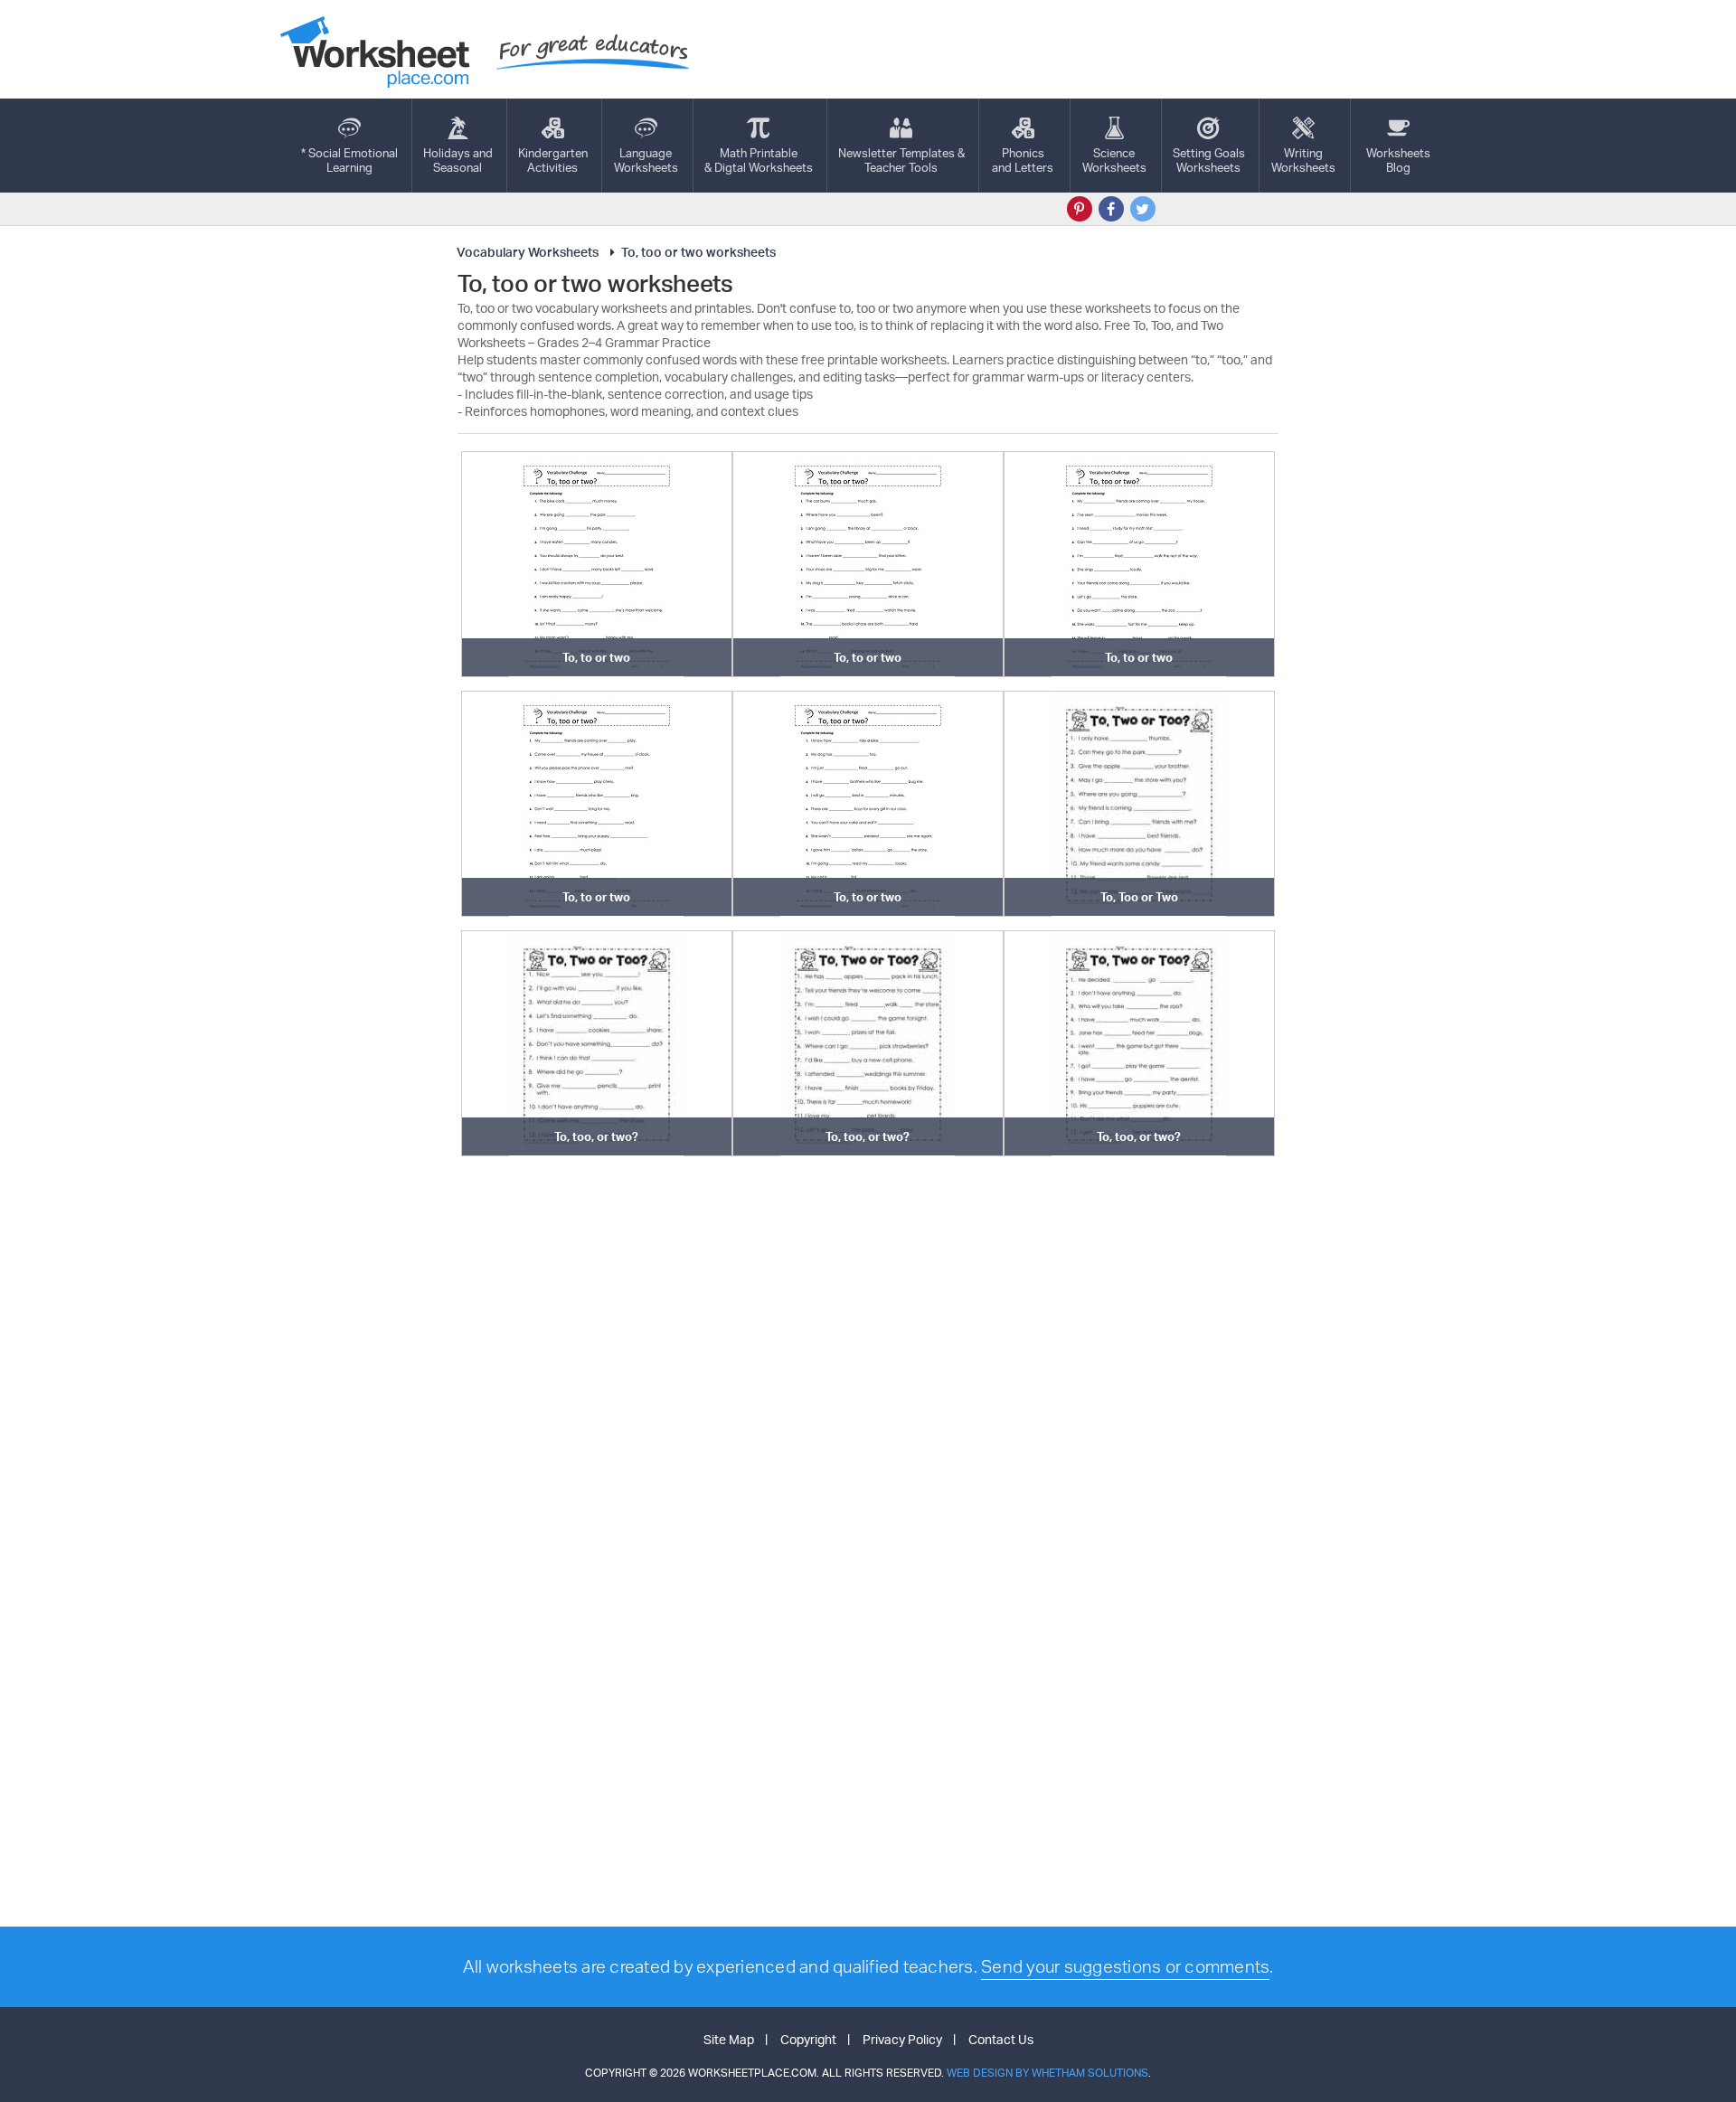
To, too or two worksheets (698, 252)
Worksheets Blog (1398, 160)
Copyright (808, 2039)
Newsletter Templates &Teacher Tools (901, 160)
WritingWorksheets (1303, 160)
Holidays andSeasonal (458, 160)
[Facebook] (1111, 209)
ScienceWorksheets (1114, 160)
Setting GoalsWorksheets (1209, 160)
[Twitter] (1143, 209)
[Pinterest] (1080, 209)
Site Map (729, 2039)
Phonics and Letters (1023, 160)
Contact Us (1001, 2039)
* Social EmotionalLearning (349, 160)
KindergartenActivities (553, 160)
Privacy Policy (902, 2039)
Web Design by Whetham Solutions (1047, 2073)
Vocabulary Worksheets (528, 252)
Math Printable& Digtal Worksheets (759, 160)
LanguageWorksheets (646, 160)
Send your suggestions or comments (1125, 1966)
